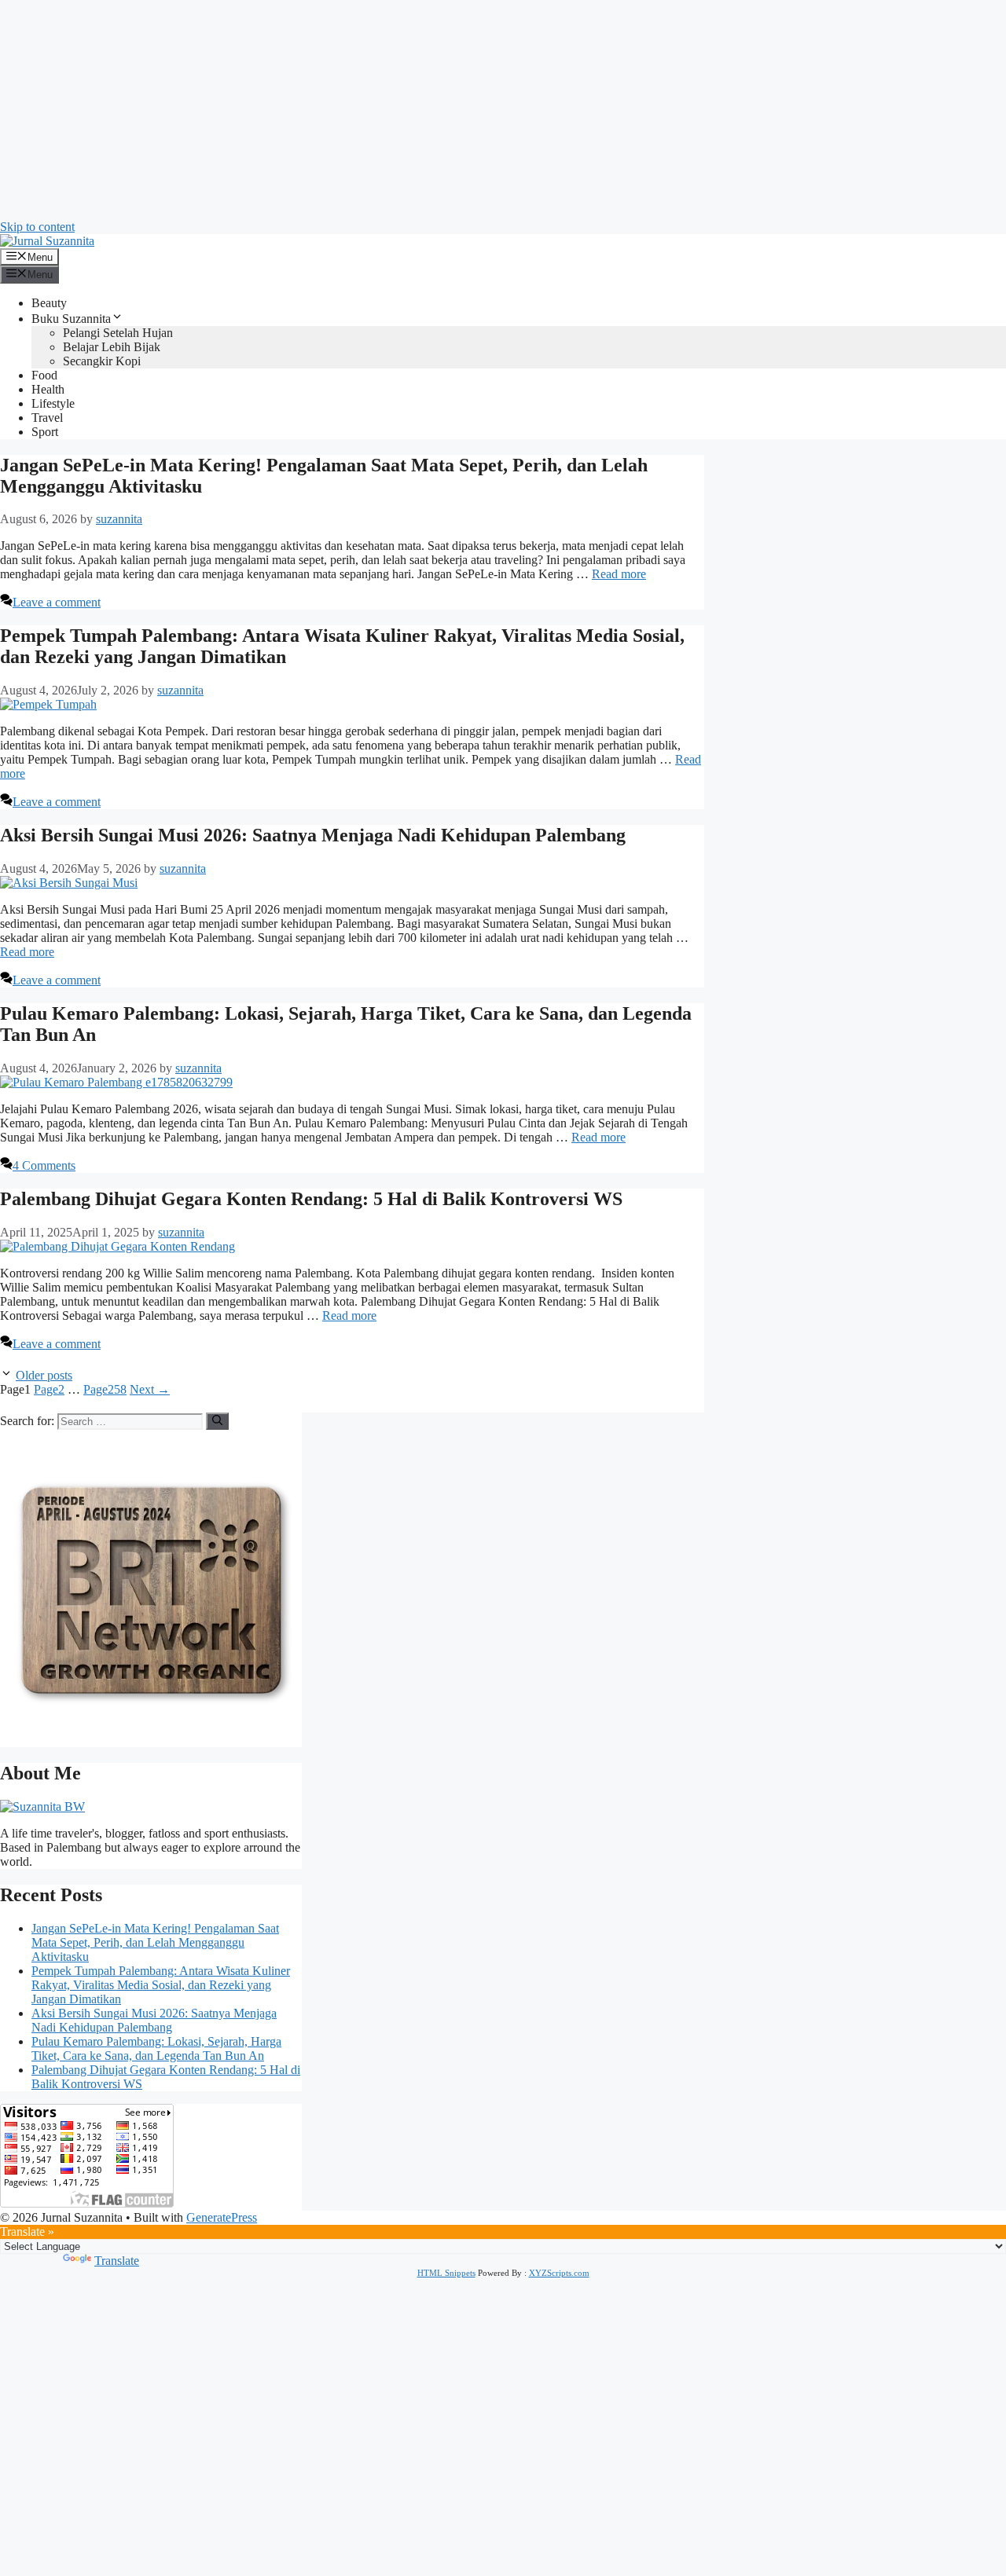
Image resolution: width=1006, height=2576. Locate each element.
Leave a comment (57, 602)
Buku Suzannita (71, 319)
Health (48, 389)
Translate (117, 2261)
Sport (45, 432)
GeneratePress (222, 2217)
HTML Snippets (446, 2273)
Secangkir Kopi (102, 361)
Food (44, 375)
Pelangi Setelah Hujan (118, 333)
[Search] (217, 1421)
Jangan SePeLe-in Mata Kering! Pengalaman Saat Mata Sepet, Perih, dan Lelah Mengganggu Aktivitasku (155, 1942)
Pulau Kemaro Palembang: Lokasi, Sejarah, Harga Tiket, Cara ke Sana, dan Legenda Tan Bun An (156, 2048)
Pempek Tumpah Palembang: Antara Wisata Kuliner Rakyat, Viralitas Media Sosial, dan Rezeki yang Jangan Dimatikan (161, 1985)
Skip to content (37, 227)
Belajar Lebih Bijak (112, 347)
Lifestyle (53, 403)
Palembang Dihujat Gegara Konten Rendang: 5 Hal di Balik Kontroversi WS (311, 1199)
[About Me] (42, 1806)
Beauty (49, 303)
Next (150, 1389)
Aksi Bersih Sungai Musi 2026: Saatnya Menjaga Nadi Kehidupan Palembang (313, 835)
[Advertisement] (472, 110)
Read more (619, 574)
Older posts (44, 1375)
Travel (47, 418)
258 (105, 1389)
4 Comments (44, 1165)
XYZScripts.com (559, 2273)
